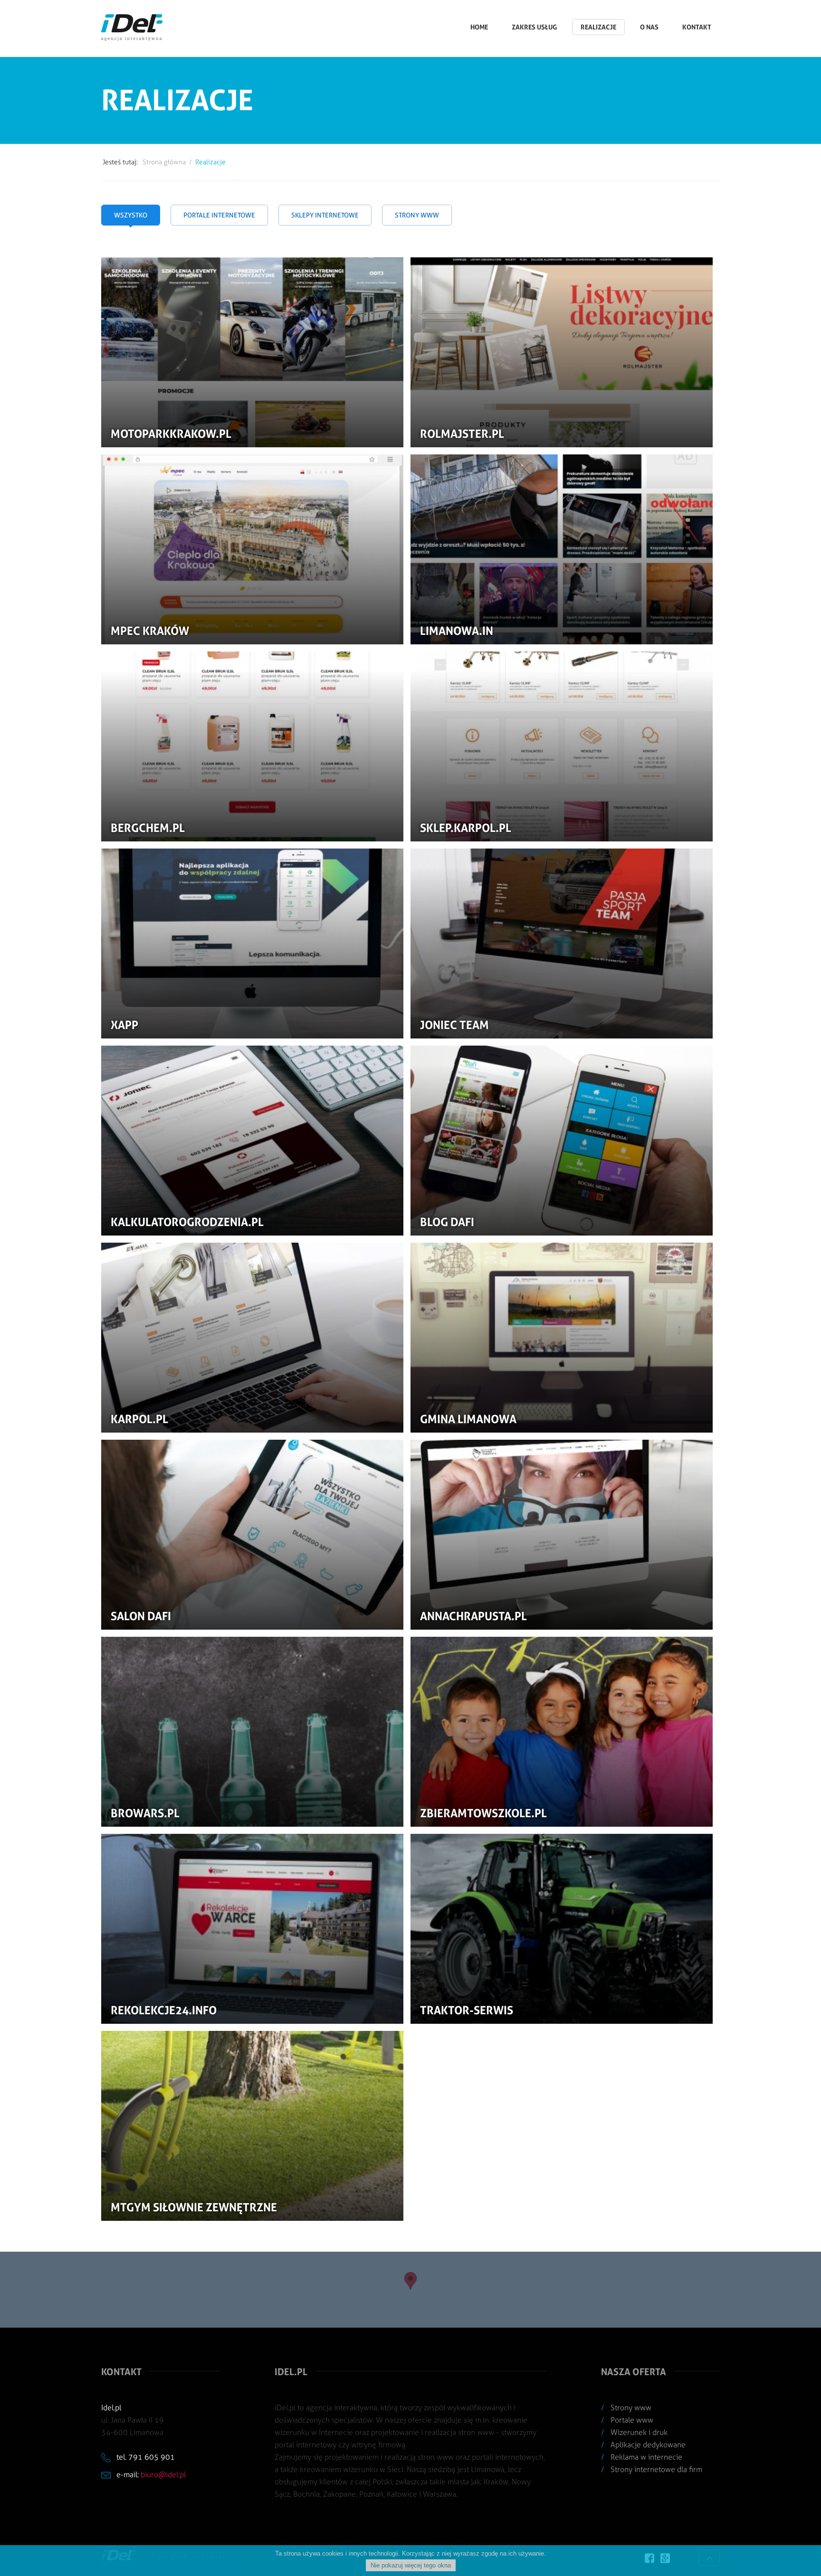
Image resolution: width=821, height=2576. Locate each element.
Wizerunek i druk (639, 2432)
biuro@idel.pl (163, 2475)
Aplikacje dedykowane (648, 2445)
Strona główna (164, 162)
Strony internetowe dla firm (656, 2469)
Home (479, 27)
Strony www (631, 2408)
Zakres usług (534, 27)
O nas (649, 27)
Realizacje (598, 27)
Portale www (632, 2420)
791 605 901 (152, 2457)
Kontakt (697, 27)
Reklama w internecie (646, 2457)
